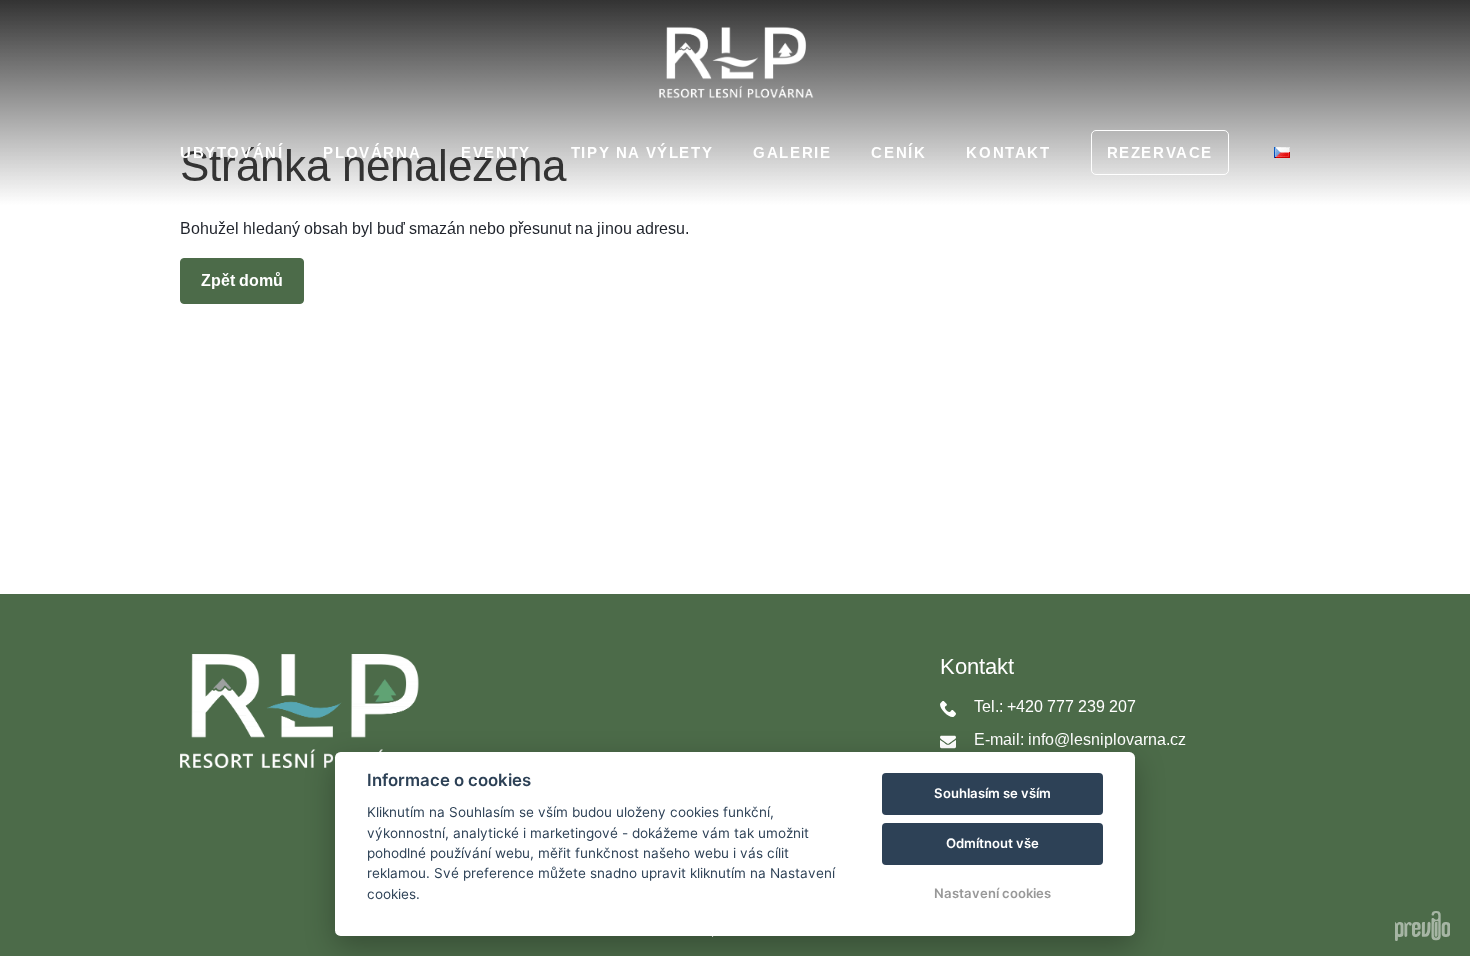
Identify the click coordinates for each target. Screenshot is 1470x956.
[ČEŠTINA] (1282, 152)
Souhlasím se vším (992, 793)
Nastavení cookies (992, 893)
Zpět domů (242, 280)
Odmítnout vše (992, 843)
